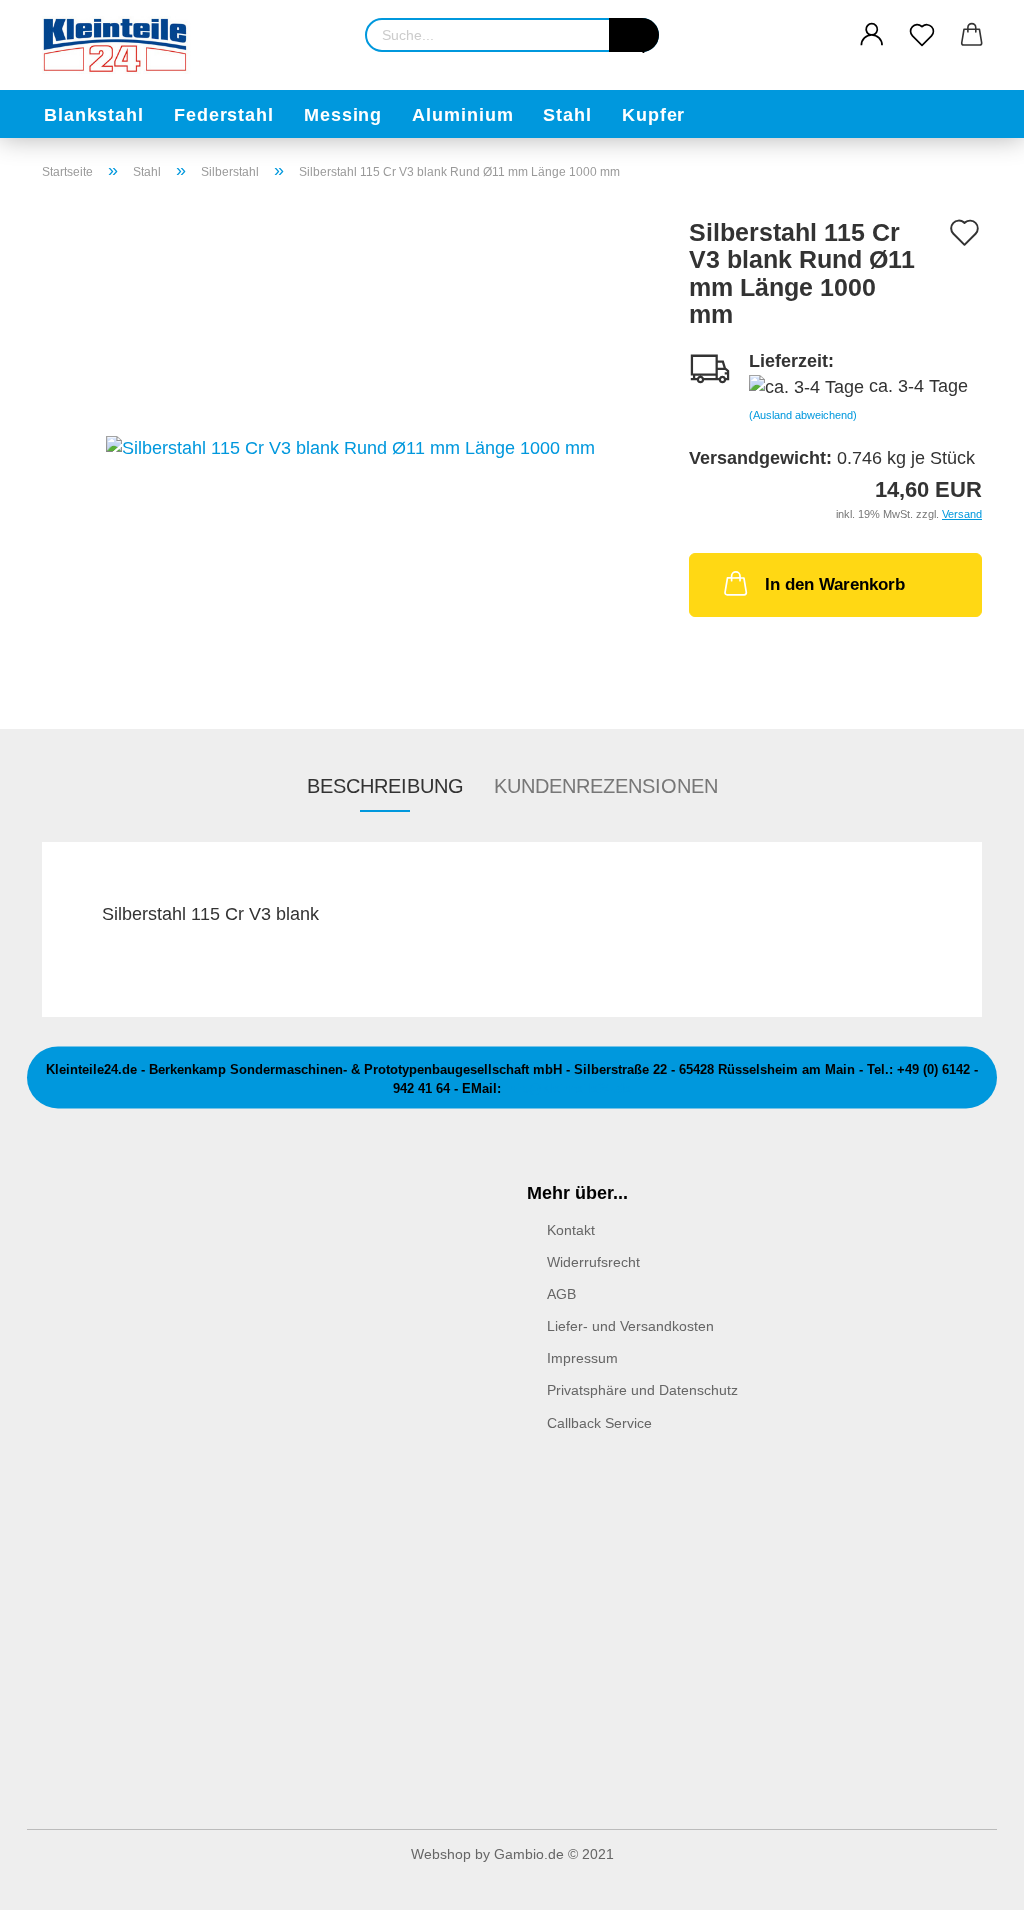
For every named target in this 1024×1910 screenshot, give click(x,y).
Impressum (582, 1358)
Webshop (441, 1854)
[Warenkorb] (972, 35)
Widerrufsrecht (593, 1262)
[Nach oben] (969, 1880)
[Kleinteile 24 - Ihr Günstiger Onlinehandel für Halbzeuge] (124, 45)
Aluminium (462, 115)
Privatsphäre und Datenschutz (642, 1390)
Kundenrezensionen (606, 786)
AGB (561, 1294)
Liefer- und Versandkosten (630, 1326)
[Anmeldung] (872, 35)
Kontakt (571, 1230)
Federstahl (224, 115)
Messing (343, 115)
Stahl (567, 115)
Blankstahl (94, 115)
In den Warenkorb (835, 584)
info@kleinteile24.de (568, 1088)
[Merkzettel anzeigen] (922, 35)
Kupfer (653, 115)
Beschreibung (385, 786)
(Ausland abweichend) (803, 415)
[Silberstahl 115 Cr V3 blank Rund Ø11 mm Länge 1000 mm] (350, 447)
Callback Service (599, 1423)
